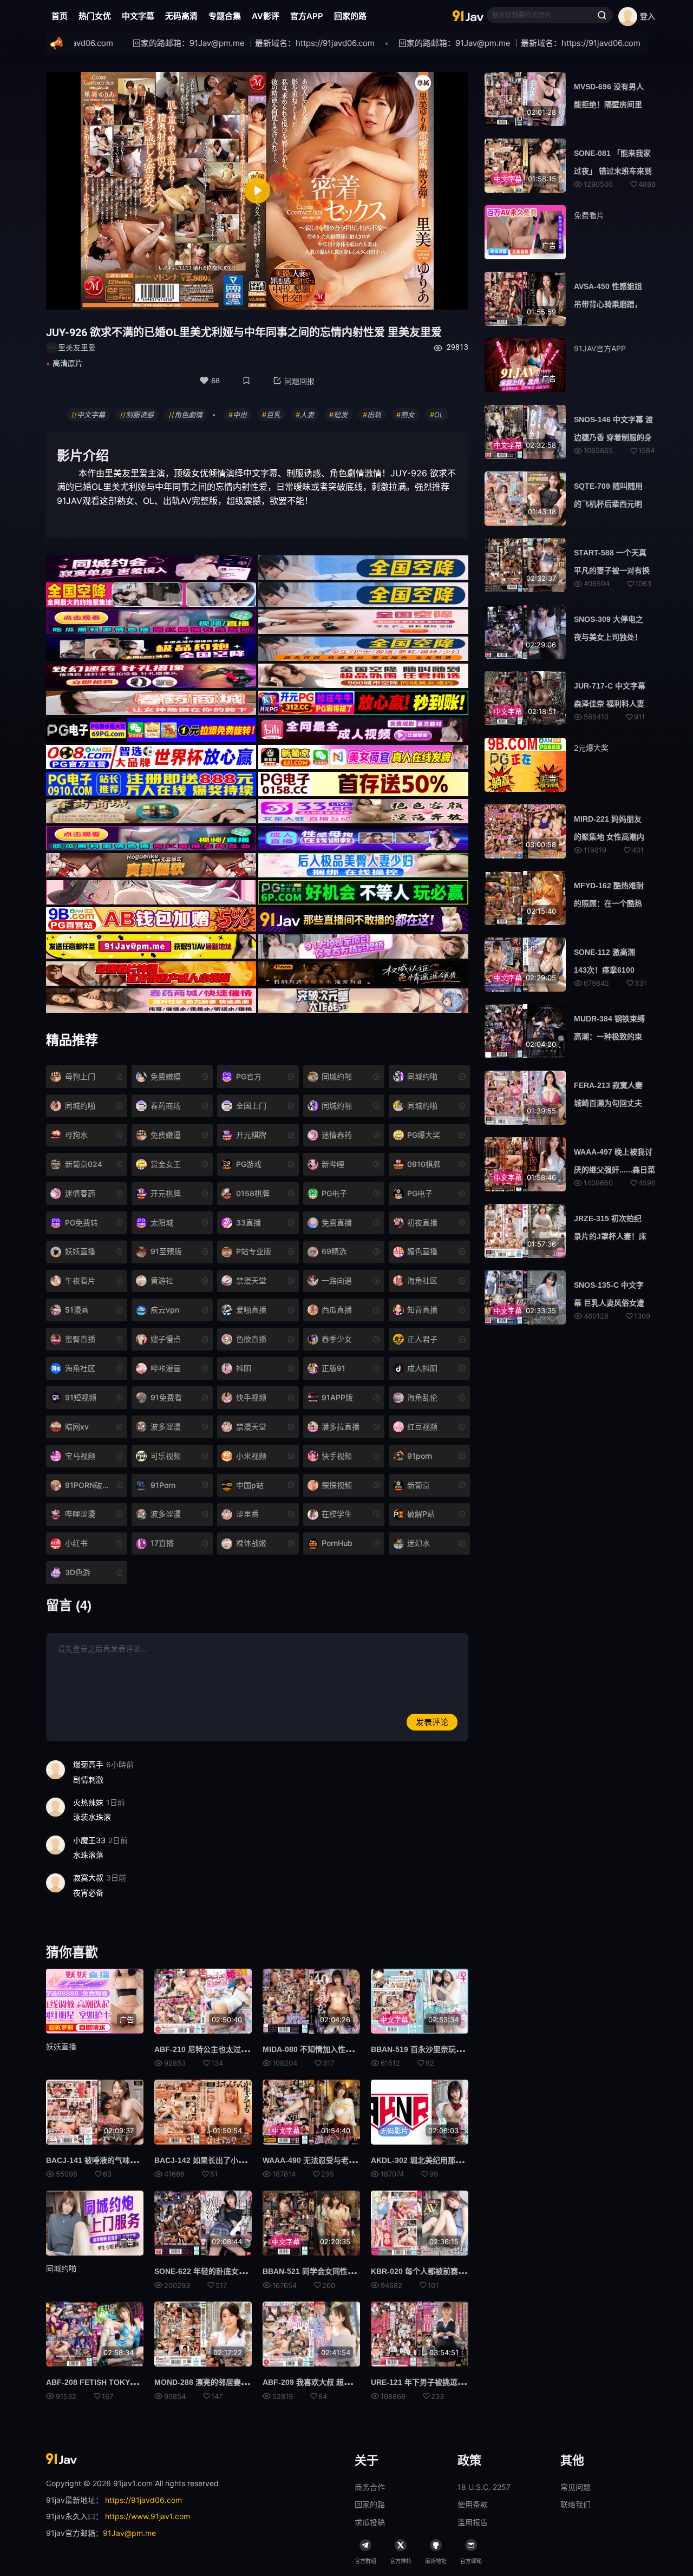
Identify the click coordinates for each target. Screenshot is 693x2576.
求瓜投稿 (370, 2522)
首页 (60, 16)
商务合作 (370, 2487)
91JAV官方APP (600, 348)
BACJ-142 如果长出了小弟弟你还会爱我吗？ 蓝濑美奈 (247, 2160)
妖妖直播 (61, 2046)
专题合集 (225, 16)
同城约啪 (61, 2268)
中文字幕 (138, 16)
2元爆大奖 (591, 748)
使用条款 (473, 2504)
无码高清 (181, 16)
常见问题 (576, 2487)
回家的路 (350, 16)
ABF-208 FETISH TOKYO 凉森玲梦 (107, 2382)
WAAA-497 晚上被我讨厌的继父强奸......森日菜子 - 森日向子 (614, 1170)
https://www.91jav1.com (148, 2516)
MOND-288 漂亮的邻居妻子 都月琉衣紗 (221, 2382)
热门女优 (95, 16)
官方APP (307, 16)
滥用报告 (473, 2522)
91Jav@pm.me (129, 2533)
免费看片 (589, 215)
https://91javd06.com (143, 2500)
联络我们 (576, 2504)
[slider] (191, 295)
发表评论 (432, 1722)
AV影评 (266, 16)
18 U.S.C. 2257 (484, 2487)
